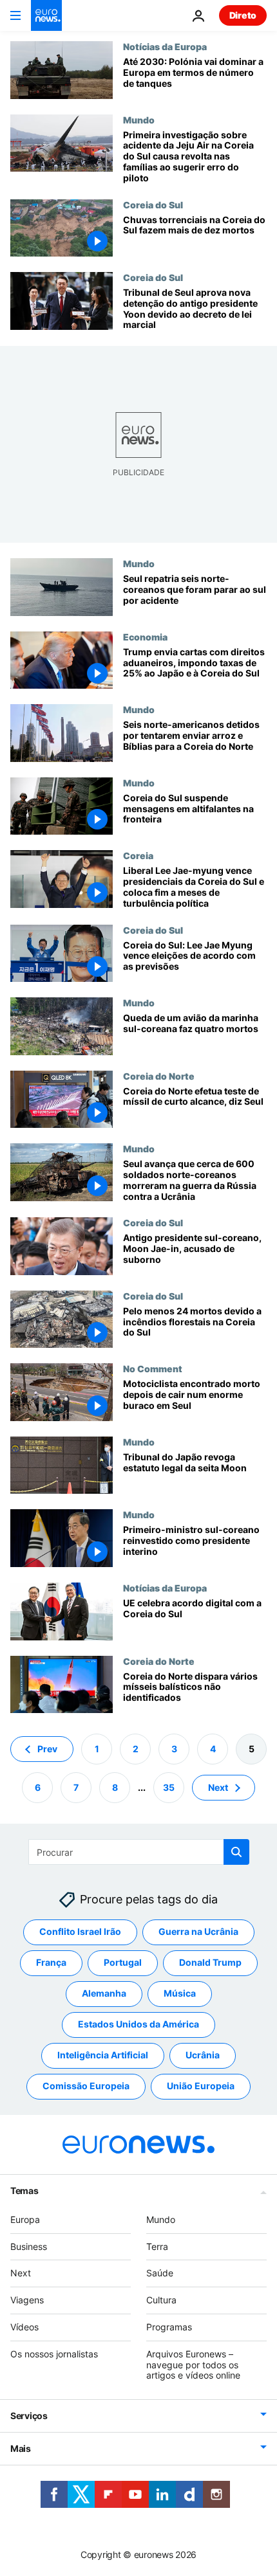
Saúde (160, 2273)
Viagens (27, 2300)
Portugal (123, 1962)
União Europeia (201, 2086)
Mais (21, 2448)
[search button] (236, 1852)
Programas (169, 2327)
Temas (24, 2191)
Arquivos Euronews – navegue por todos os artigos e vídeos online (193, 2365)
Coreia (138, 855)
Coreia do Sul (153, 204)
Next (218, 1787)
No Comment (153, 1368)
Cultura (161, 2300)
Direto (243, 15)
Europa (25, 2219)
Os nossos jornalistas (54, 2354)
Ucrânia (203, 2055)
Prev (47, 1749)
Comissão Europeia (86, 2086)
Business (29, 2246)
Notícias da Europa (165, 46)
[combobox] (139, 1852)
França (51, 1962)
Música (180, 1993)
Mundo (139, 120)
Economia (145, 637)
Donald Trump (210, 1962)
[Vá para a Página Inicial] (46, 15)
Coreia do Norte (159, 1076)
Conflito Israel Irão (80, 1931)
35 (169, 1787)
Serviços (29, 2416)
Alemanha (104, 1993)
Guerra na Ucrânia (198, 1931)
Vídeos (24, 2327)
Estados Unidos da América (138, 2024)
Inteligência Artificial (103, 2055)
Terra (157, 2246)
